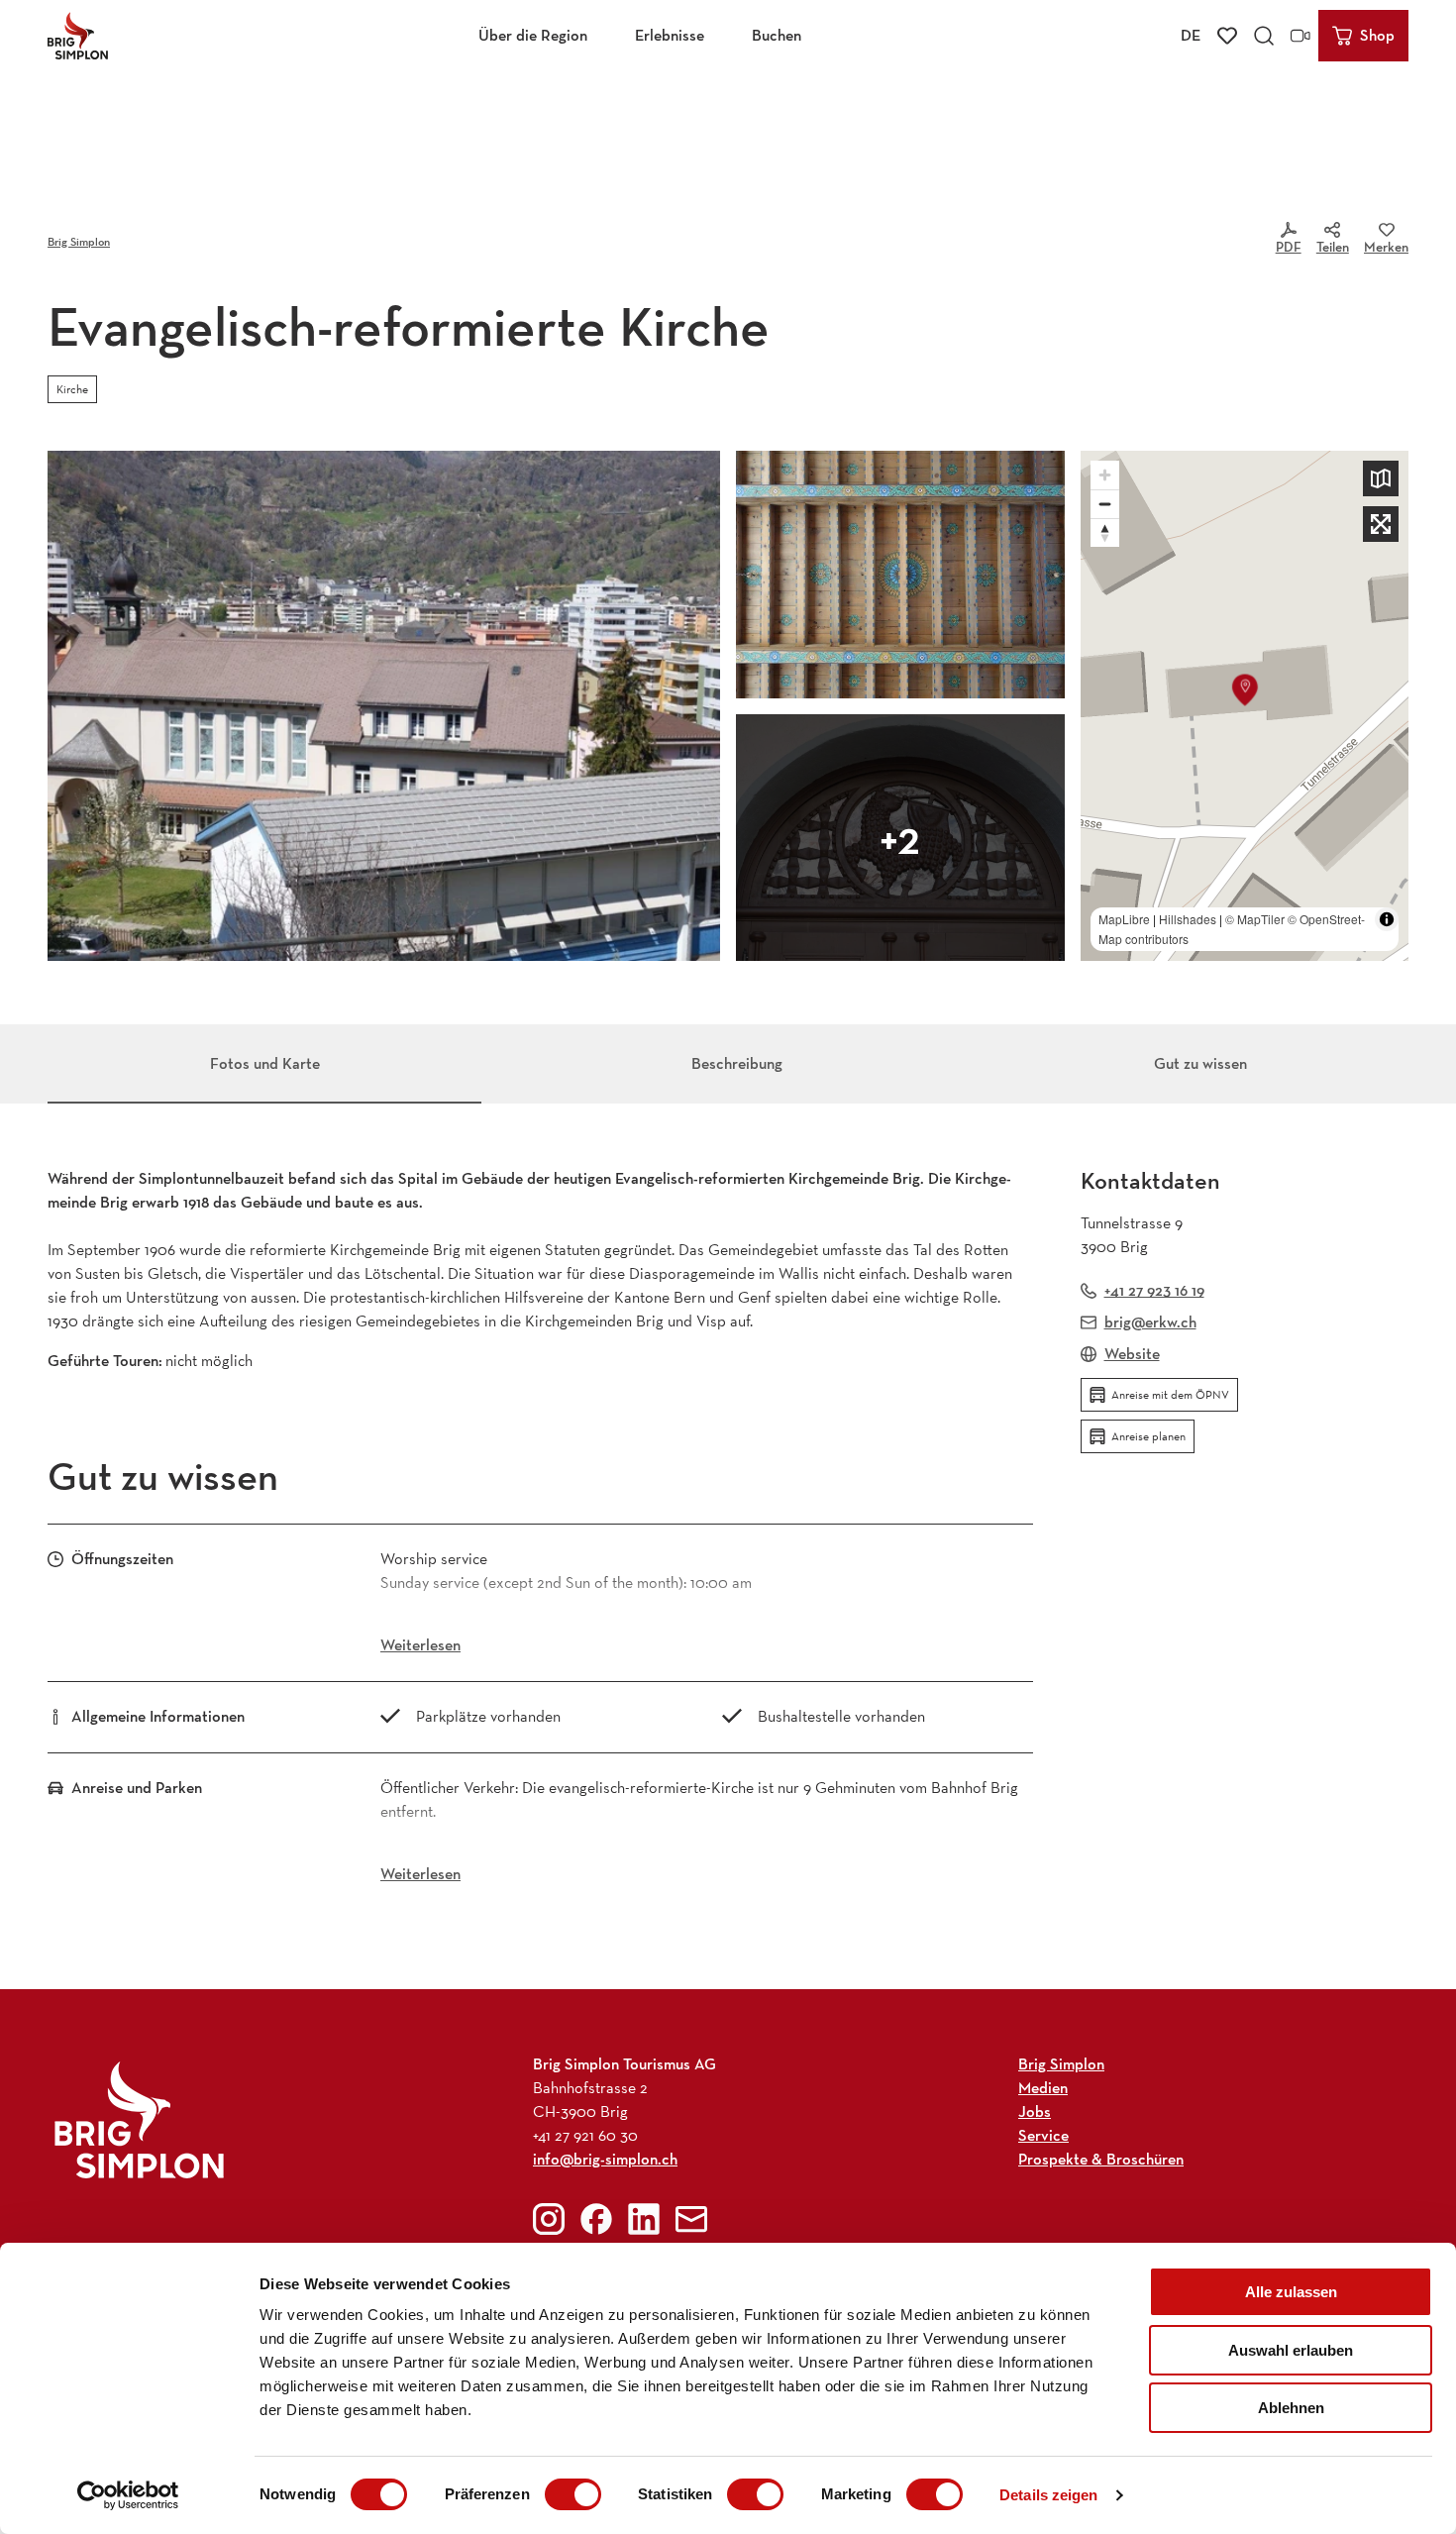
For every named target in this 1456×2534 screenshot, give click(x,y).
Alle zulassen (1291, 2292)
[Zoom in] (1105, 475)
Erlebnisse (670, 35)
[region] (1245, 706)
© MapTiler (1255, 919)
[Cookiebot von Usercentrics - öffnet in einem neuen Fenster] (128, 2495)
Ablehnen (1291, 2408)
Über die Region (533, 35)
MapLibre (1124, 919)
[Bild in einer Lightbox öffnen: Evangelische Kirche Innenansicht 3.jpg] (900, 838)
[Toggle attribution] (1387, 919)
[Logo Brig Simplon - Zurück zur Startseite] (78, 36)
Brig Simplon (79, 241)
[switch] (573, 2494)
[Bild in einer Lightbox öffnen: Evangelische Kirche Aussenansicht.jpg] (384, 706)
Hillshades (1188, 919)
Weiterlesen (420, 1645)
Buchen (777, 35)
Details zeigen (1048, 2495)
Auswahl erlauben (1291, 2350)
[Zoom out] (1105, 504)
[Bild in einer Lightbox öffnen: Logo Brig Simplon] (139, 2119)
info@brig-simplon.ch (605, 2159)
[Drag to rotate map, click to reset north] (1105, 532)
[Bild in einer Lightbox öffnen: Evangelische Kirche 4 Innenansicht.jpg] (900, 575)
